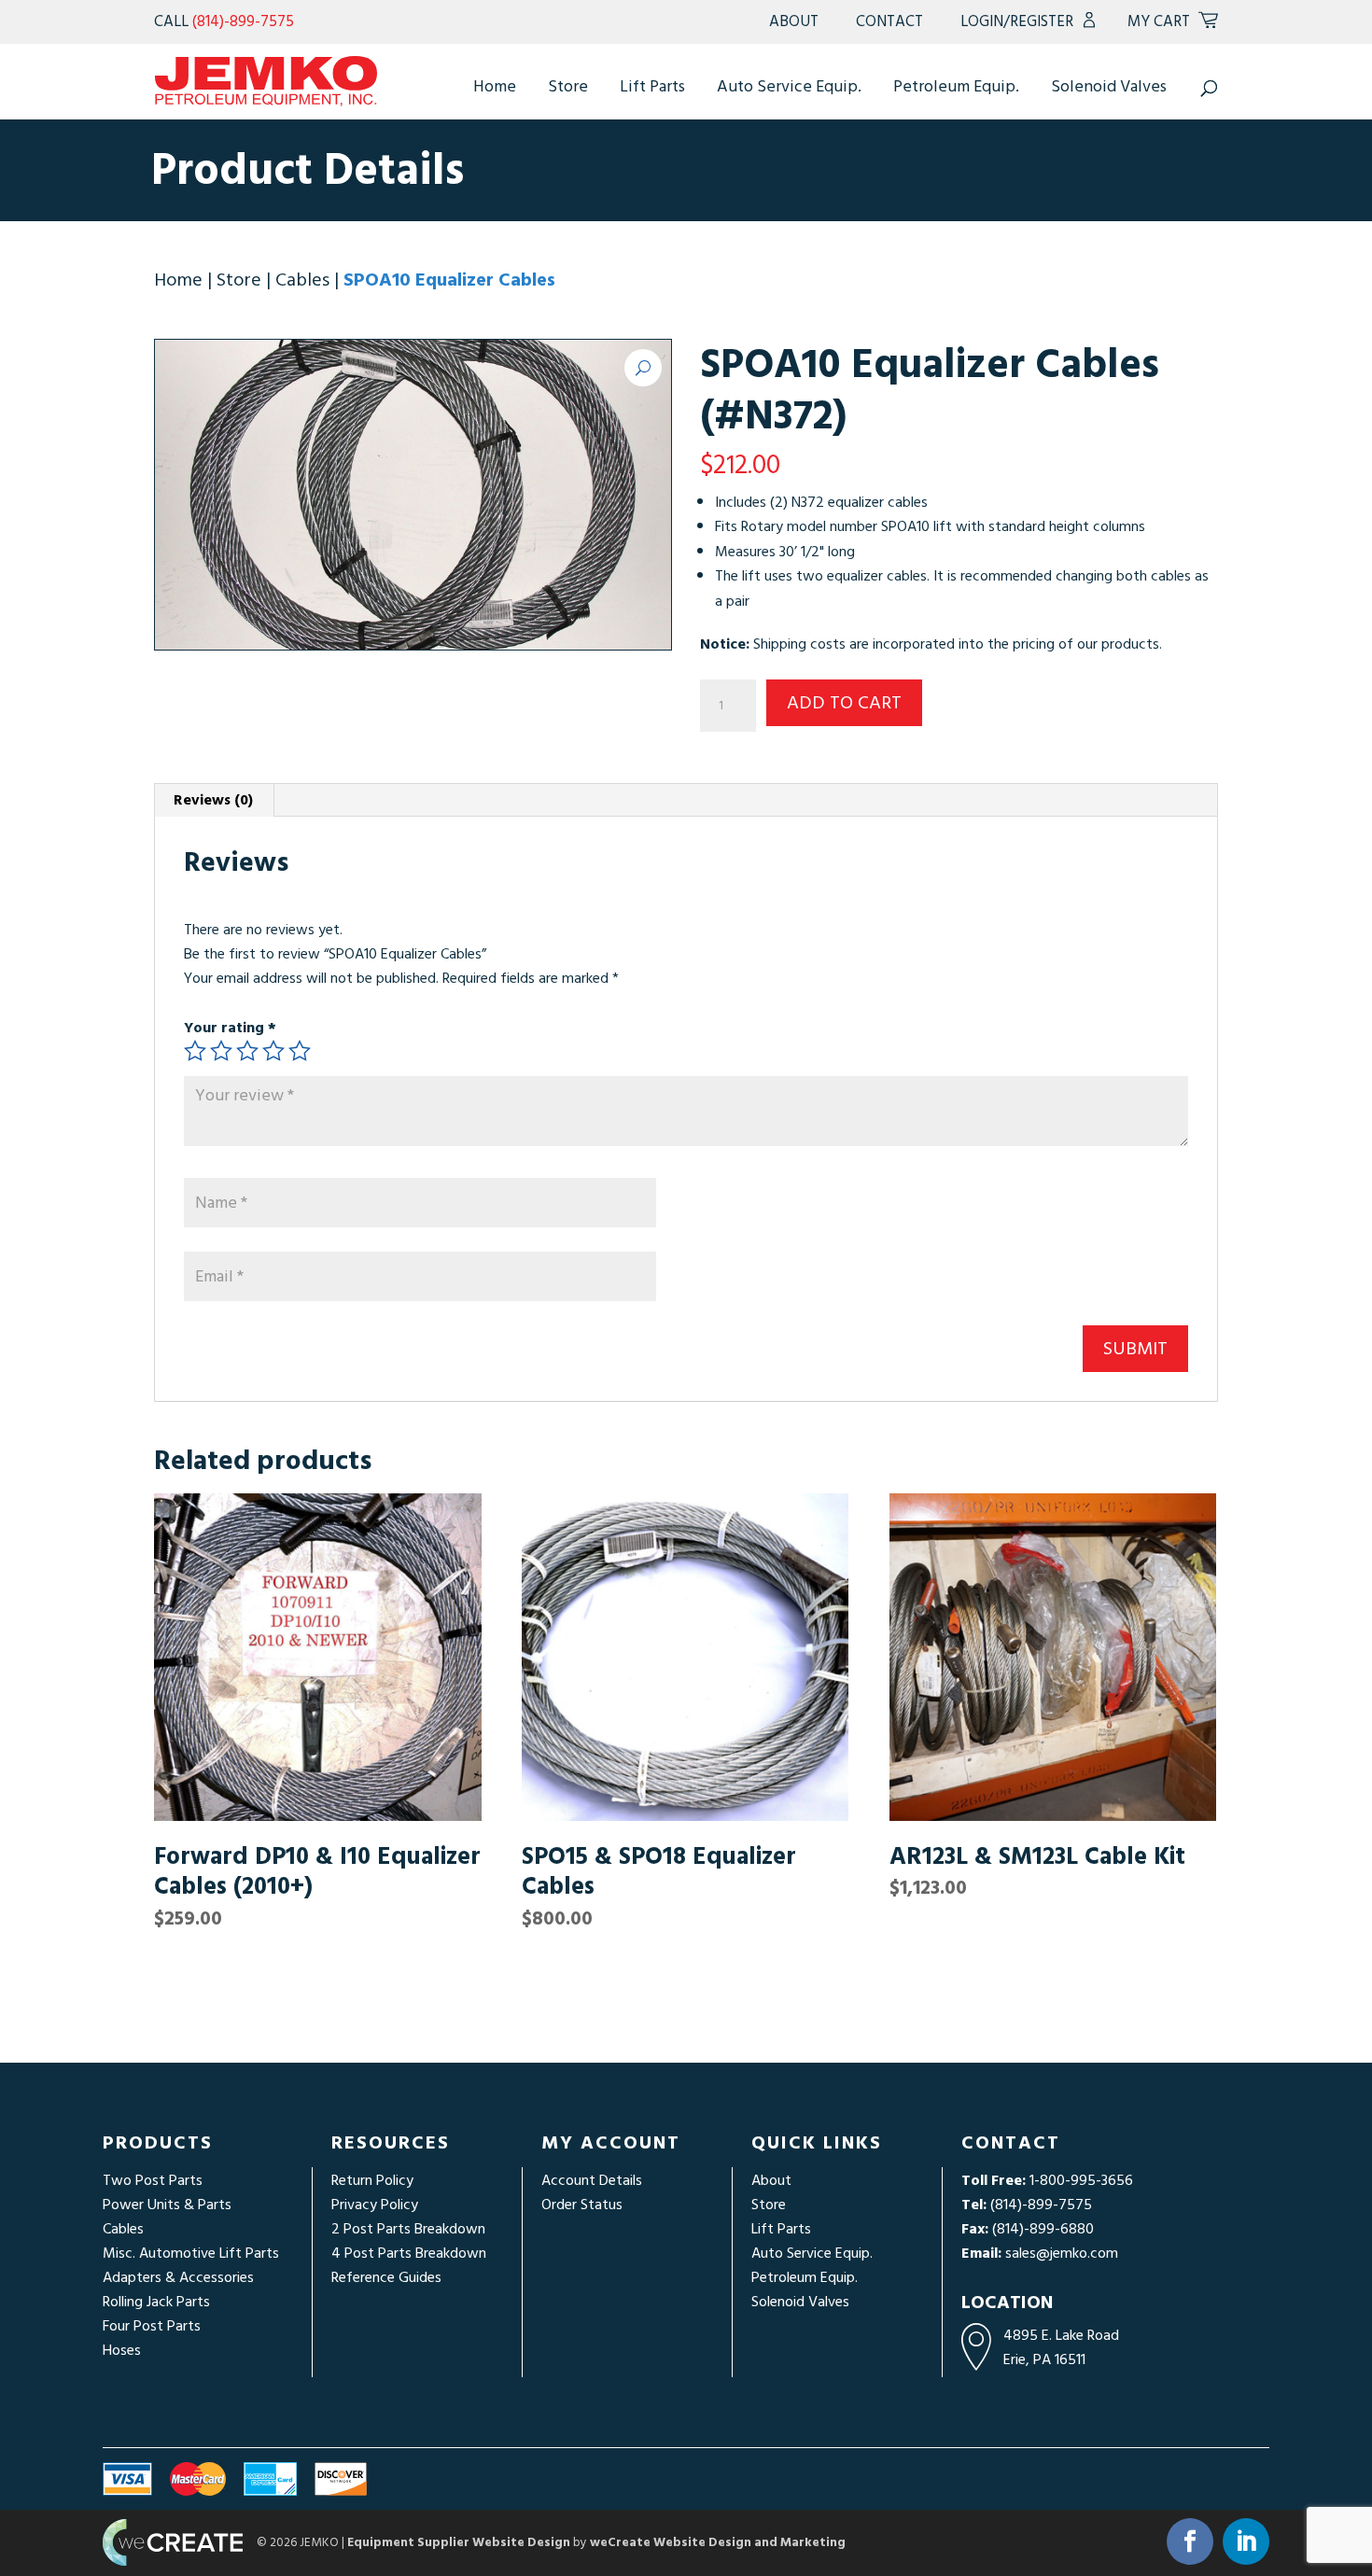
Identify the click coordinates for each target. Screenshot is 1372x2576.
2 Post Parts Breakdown (408, 2229)
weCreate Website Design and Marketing (718, 2542)
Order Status (582, 2205)
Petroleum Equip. (956, 86)
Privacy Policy (375, 2205)
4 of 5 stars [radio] (273, 1051)
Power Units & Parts (167, 2205)
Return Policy (372, 2180)
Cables (302, 280)
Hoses (122, 2350)
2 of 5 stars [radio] (221, 1051)
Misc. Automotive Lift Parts (191, 2253)
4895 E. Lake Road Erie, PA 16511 (1061, 2347)
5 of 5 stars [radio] (300, 1051)
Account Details (592, 2180)
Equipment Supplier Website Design (459, 2542)
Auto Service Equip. (789, 86)
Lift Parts (652, 86)
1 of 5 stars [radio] (195, 1051)
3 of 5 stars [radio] (247, 1051)
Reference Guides (386, 2277)
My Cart (1159, 21)
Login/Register (1017, 21)
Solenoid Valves (1109, 86)
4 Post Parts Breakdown (409, 2253)
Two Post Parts (153, 2180)
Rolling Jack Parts (156, 2302)
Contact (889, 21)
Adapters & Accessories (178, 2277)
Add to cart (844, 703)
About (794, 21)
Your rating (230, 1028)
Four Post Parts (152, 2326)
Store (568, 86)
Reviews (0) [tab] (213, 800)
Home (495, 86)
